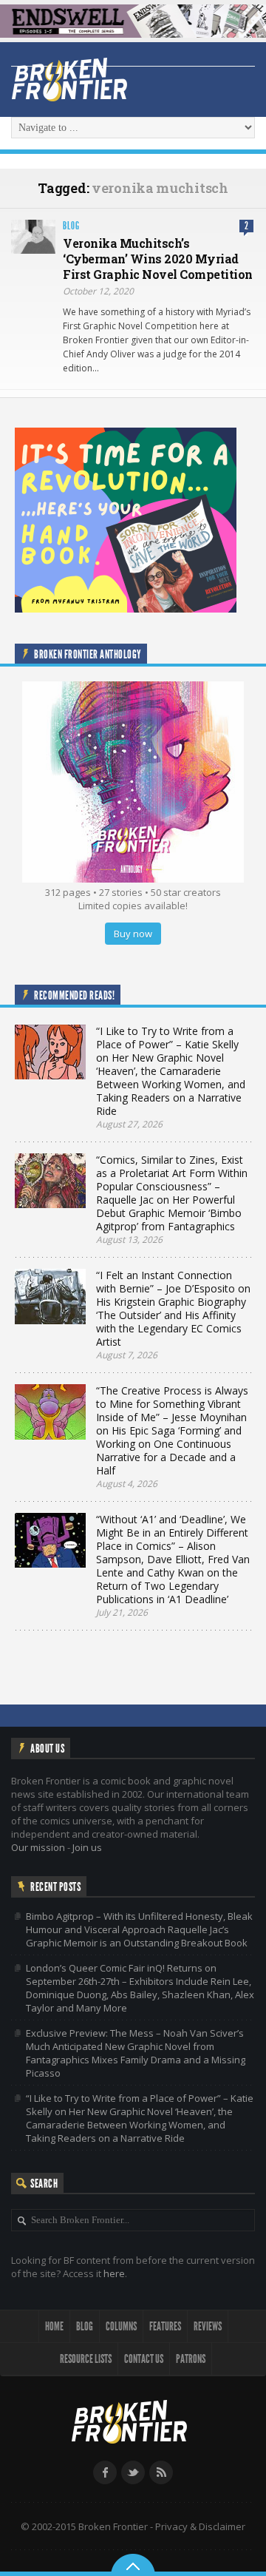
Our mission (38, 1847)
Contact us (144, 2359)
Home (54, 2326)
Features (165, 2326)
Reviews (208, 2326)
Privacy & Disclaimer (200, 2526)
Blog (71, 226)
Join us (87, 1847)
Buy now (133, 934)
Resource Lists (86, 2359)
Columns (121, 2326)
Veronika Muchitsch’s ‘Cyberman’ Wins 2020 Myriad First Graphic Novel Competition (158, 259)
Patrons (191, 2359)
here (114, 2273)
